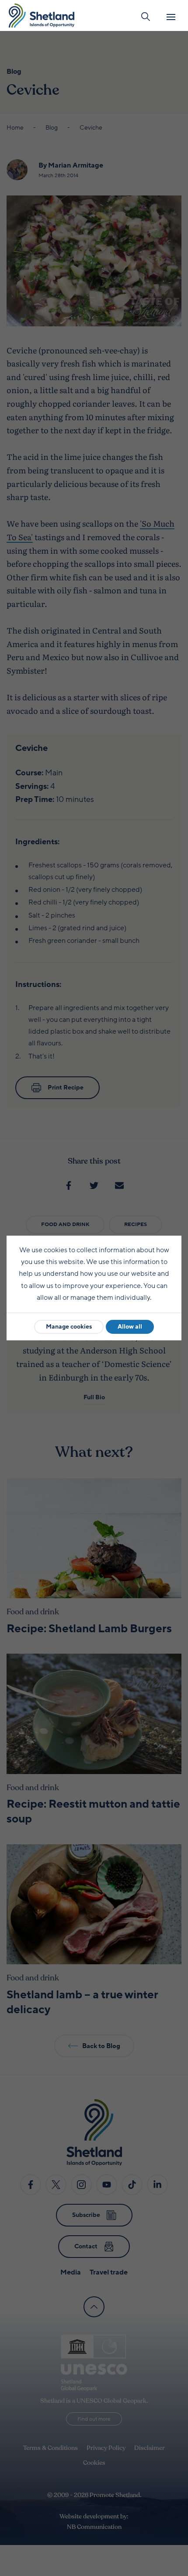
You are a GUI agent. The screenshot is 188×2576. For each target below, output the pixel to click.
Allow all (130, 1327)
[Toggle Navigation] (171, 17)
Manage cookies (69, 1327)
